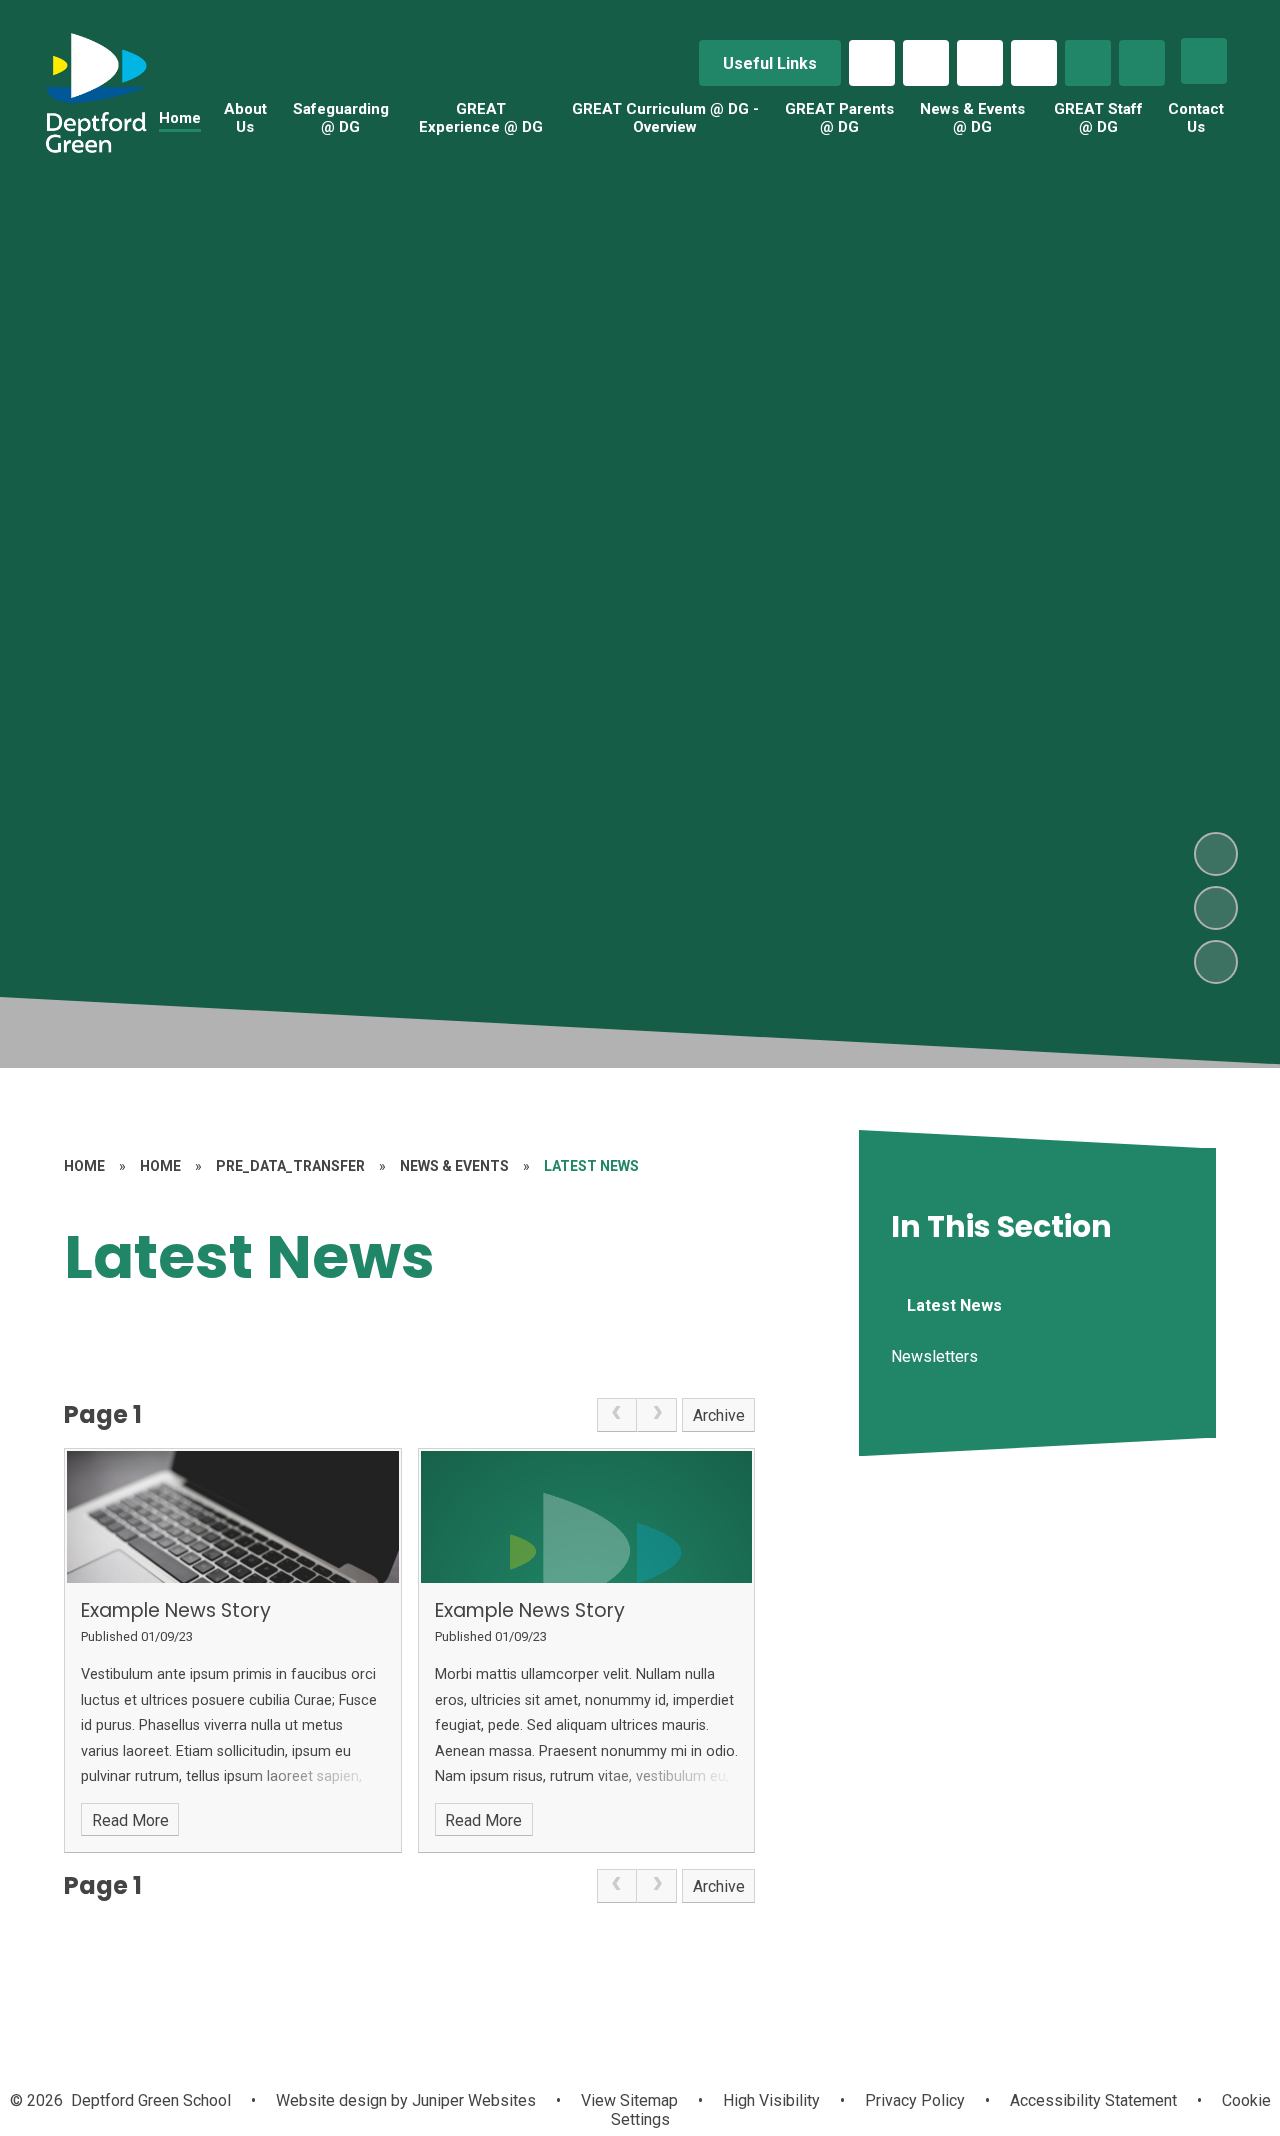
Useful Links (770, 63)
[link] (617, 1415)
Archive (719, 1415)
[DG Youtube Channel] (1034, 63)
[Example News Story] (233, 1517)
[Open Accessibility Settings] (1142, 63)
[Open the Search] (1088, 63)
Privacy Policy (915, 2100)
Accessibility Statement (1093, 2100)
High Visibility (771, 2100)
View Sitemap (629, 2100)
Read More (130, 1820)
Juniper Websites (472, 2100)
